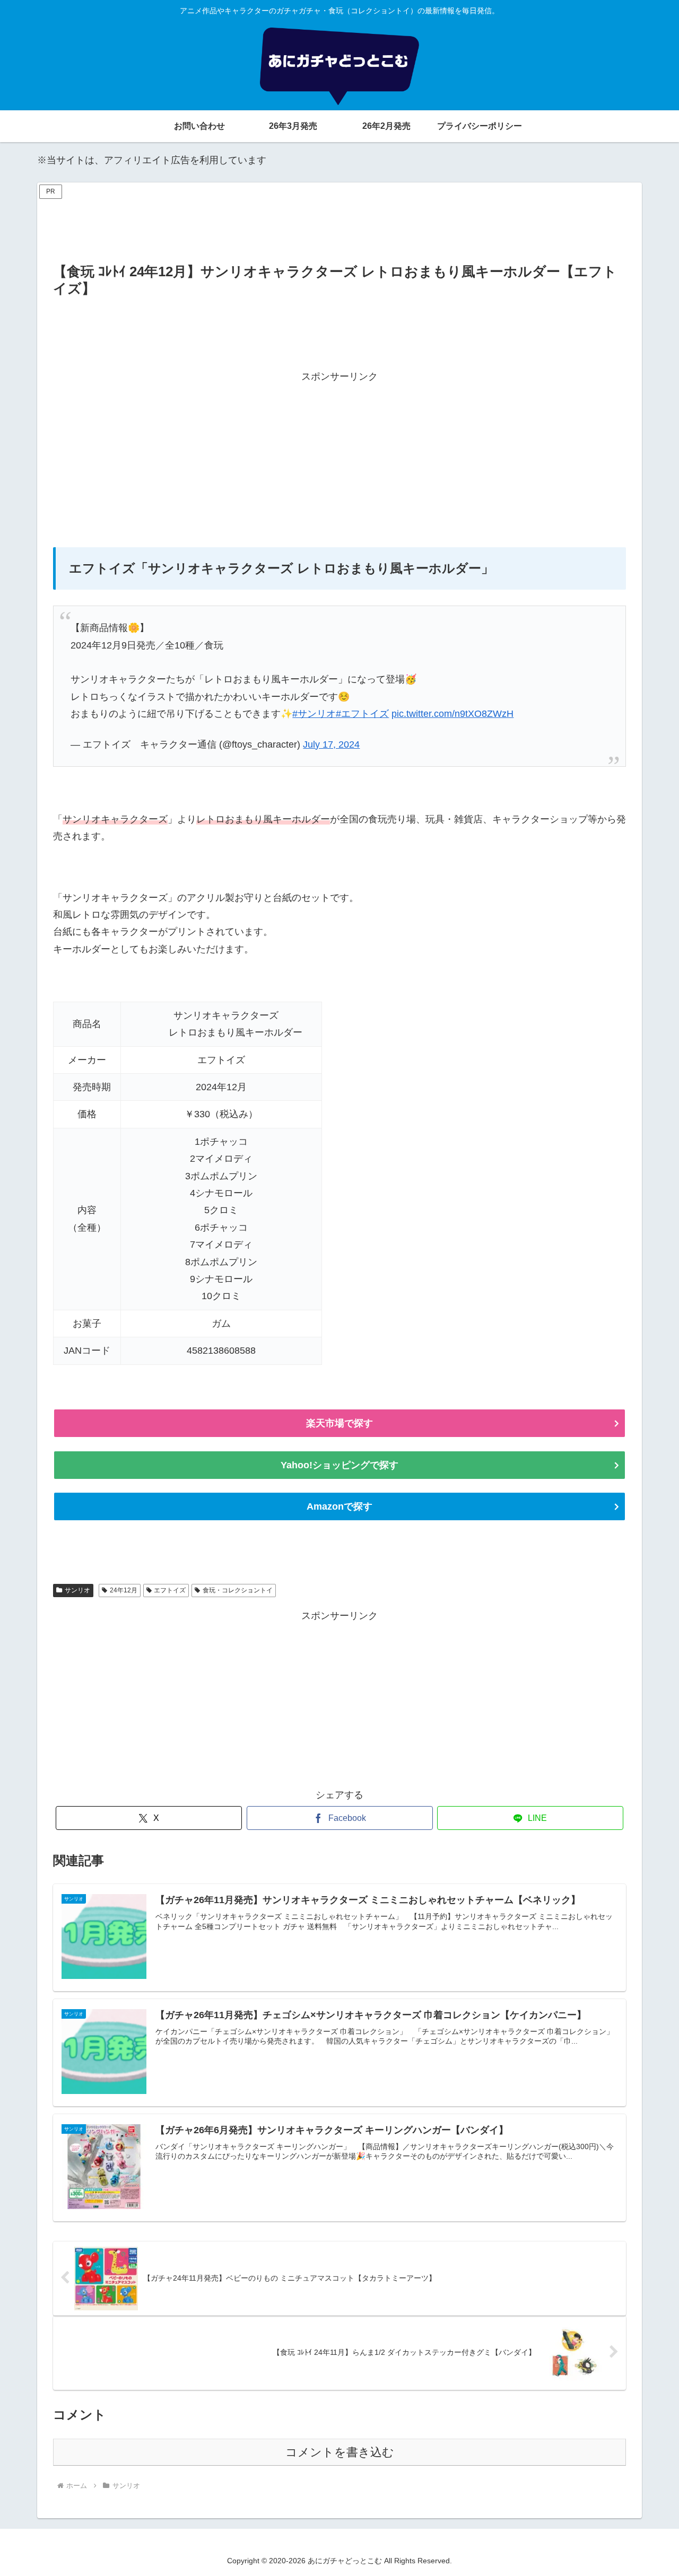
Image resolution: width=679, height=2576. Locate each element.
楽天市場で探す (339, 1423)
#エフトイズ (362, 714)
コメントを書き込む (340, 2452)
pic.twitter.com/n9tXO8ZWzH (452, 714)
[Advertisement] (339, 226)
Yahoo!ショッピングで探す (339, 1465)
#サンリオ (314, 714)
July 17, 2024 (331, 744)
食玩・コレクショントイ (238, 1590)
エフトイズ (170, 1590)
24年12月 (124, 1590)
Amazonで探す (339, 1506)
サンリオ (77, 1590)
